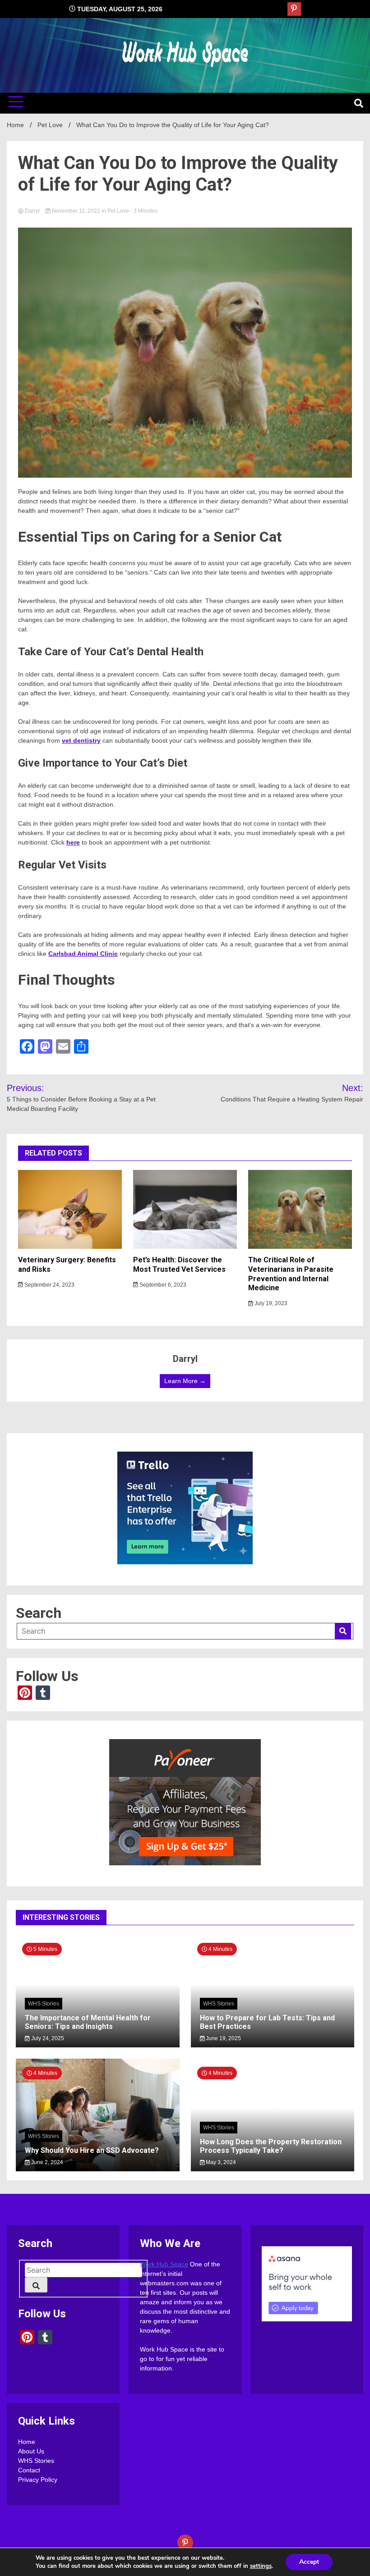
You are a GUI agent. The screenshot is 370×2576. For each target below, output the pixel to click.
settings (261, 2566)
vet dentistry (81, 740)
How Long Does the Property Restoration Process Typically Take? (271, 2146)
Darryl (32, 211)
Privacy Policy (38, 2480)
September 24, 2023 (49, 1285)
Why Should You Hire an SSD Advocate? (92, 2150)
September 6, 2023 (162, 1285)
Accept (309, 2562)
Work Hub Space (164, 2265)
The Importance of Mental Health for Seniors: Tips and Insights (88, 2022)
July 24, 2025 (47, 2038)
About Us (31, 2452)
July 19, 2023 (270, 1303)
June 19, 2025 (223, 2038)
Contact (29, 2471)
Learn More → (185, 1381)
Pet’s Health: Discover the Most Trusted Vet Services (179, 1265)
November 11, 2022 (76, 211)
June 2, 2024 (46, 2162)
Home (27, 2442)
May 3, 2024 (220, 2162)
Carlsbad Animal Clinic (83, 954)
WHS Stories (44, 2004)
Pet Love (118, 211)
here (73, 842)
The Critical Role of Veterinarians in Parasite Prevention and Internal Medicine (291, 1274)
